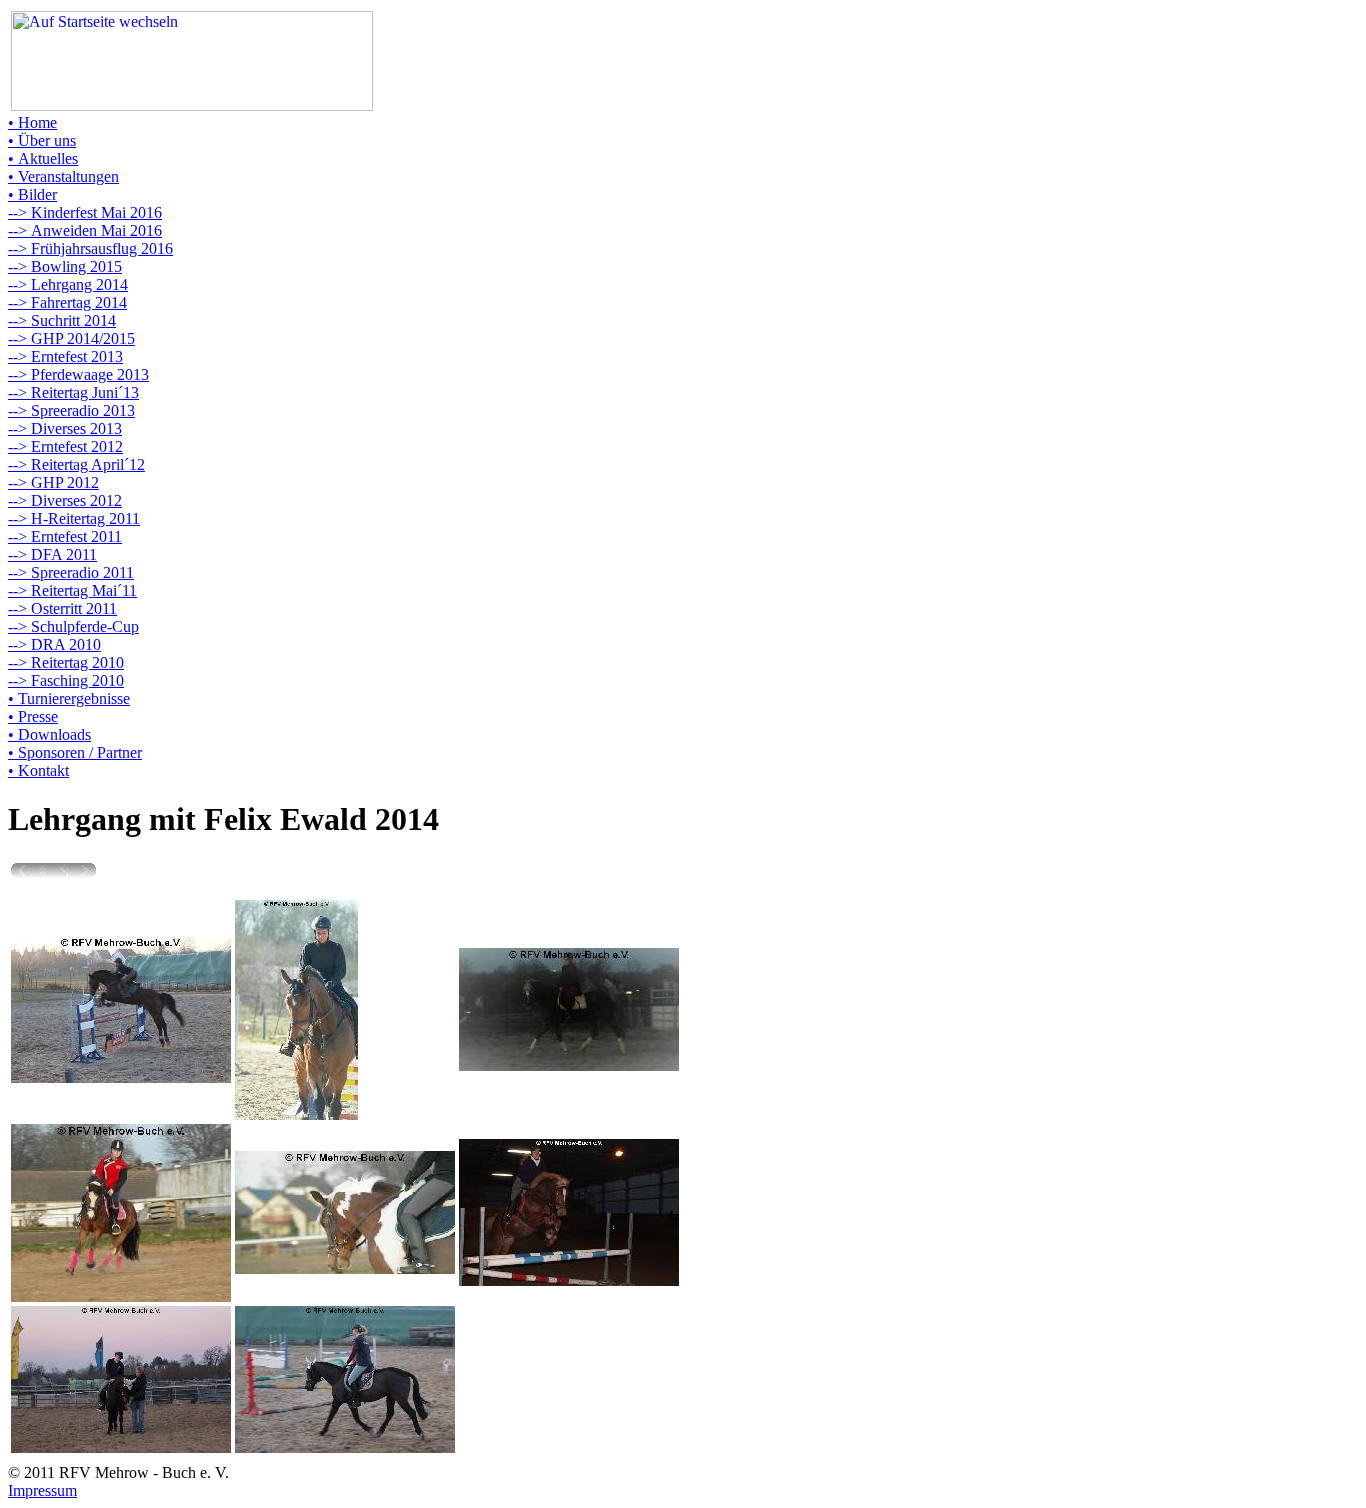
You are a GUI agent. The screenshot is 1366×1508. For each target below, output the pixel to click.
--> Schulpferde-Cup (73, 626)
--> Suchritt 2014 (62, 320)
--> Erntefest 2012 (65, 446)
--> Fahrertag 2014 (67, 302)
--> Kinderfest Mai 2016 (85, 212)
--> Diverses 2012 (65, 500)
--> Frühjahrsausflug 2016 (90, 248)
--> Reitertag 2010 (66, 662)
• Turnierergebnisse (69, 698)
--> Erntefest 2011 (65, 536)
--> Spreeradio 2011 (71, 572)
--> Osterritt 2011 (62, 608)
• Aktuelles (43, 158)
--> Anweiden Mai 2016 (85, 230)
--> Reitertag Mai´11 (72, 590)
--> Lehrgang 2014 (68, 284)
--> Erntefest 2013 (65, 356)
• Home (32, 122)
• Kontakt (38, 770)
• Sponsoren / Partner (75, 752)
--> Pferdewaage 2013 (78, 374)
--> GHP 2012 (53, 482)
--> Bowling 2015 (65, 266)
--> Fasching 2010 (66, 680)
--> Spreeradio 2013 (71, 410)
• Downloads (49, 734)
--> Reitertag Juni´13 (73, 392)
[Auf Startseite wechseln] (192, 105)
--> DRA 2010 (54, 644)
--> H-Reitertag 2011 (74, 518)
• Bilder (32, 194)
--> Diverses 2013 (65, 428)
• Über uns (42, 140)
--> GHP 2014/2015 (71, 338)
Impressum (42, 1490)
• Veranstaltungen (63, 176)
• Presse (33, 716)
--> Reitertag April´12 (76, 464)
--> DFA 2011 (52, 554)
